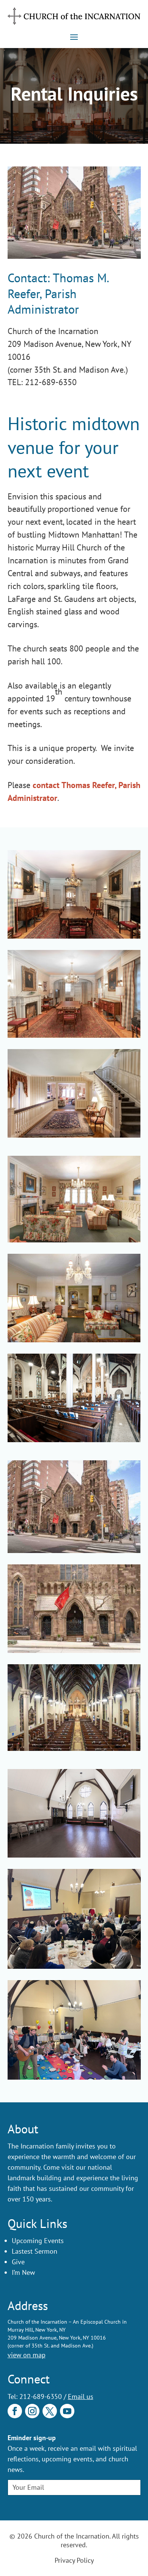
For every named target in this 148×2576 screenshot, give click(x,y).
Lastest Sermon (35, 2251)
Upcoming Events (38, 2241)
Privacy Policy (74, 2560)
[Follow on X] (50, 2411)
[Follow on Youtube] (67, 2411)
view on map (27, 2355)
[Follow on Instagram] (32, 2411)
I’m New (23, 2272)
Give (18, 2262)
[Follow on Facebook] (15, 2411)
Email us (81, 2396)
